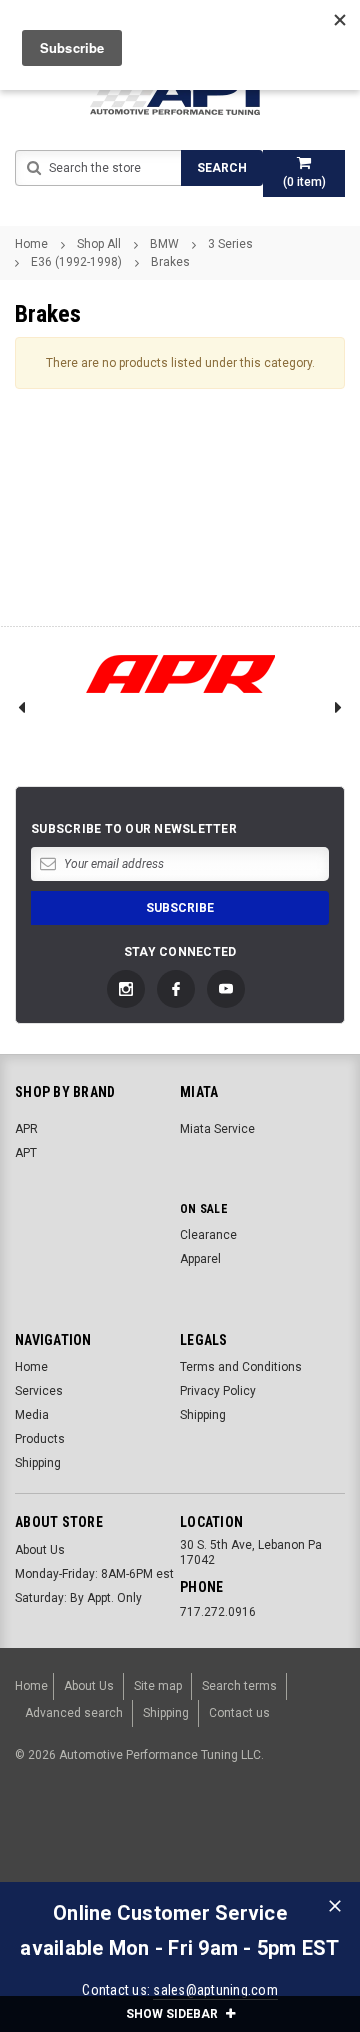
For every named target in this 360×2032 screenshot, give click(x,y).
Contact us (239, 1713)
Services (39, 1391)
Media (32, 1415)
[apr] (180, 674)
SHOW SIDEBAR (173, 2014)
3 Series (230, 244)
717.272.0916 (218, 1612)
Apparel (200, 1259)
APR (26, 1129)
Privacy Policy (218, 1391)
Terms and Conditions (241, 1367)
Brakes (170, 262)
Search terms (239, 1686)
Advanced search (74, 1713)
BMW (164, 244)
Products (40, 1439)
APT (26, 1153)
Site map (158, 1686)
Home (31, 244)
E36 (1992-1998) (76, 262)
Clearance (208, 1235)
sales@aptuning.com (215, 1990)
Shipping (38, 1463)
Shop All (99, 244)
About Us (40, 1550)
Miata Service (217, 1129)
